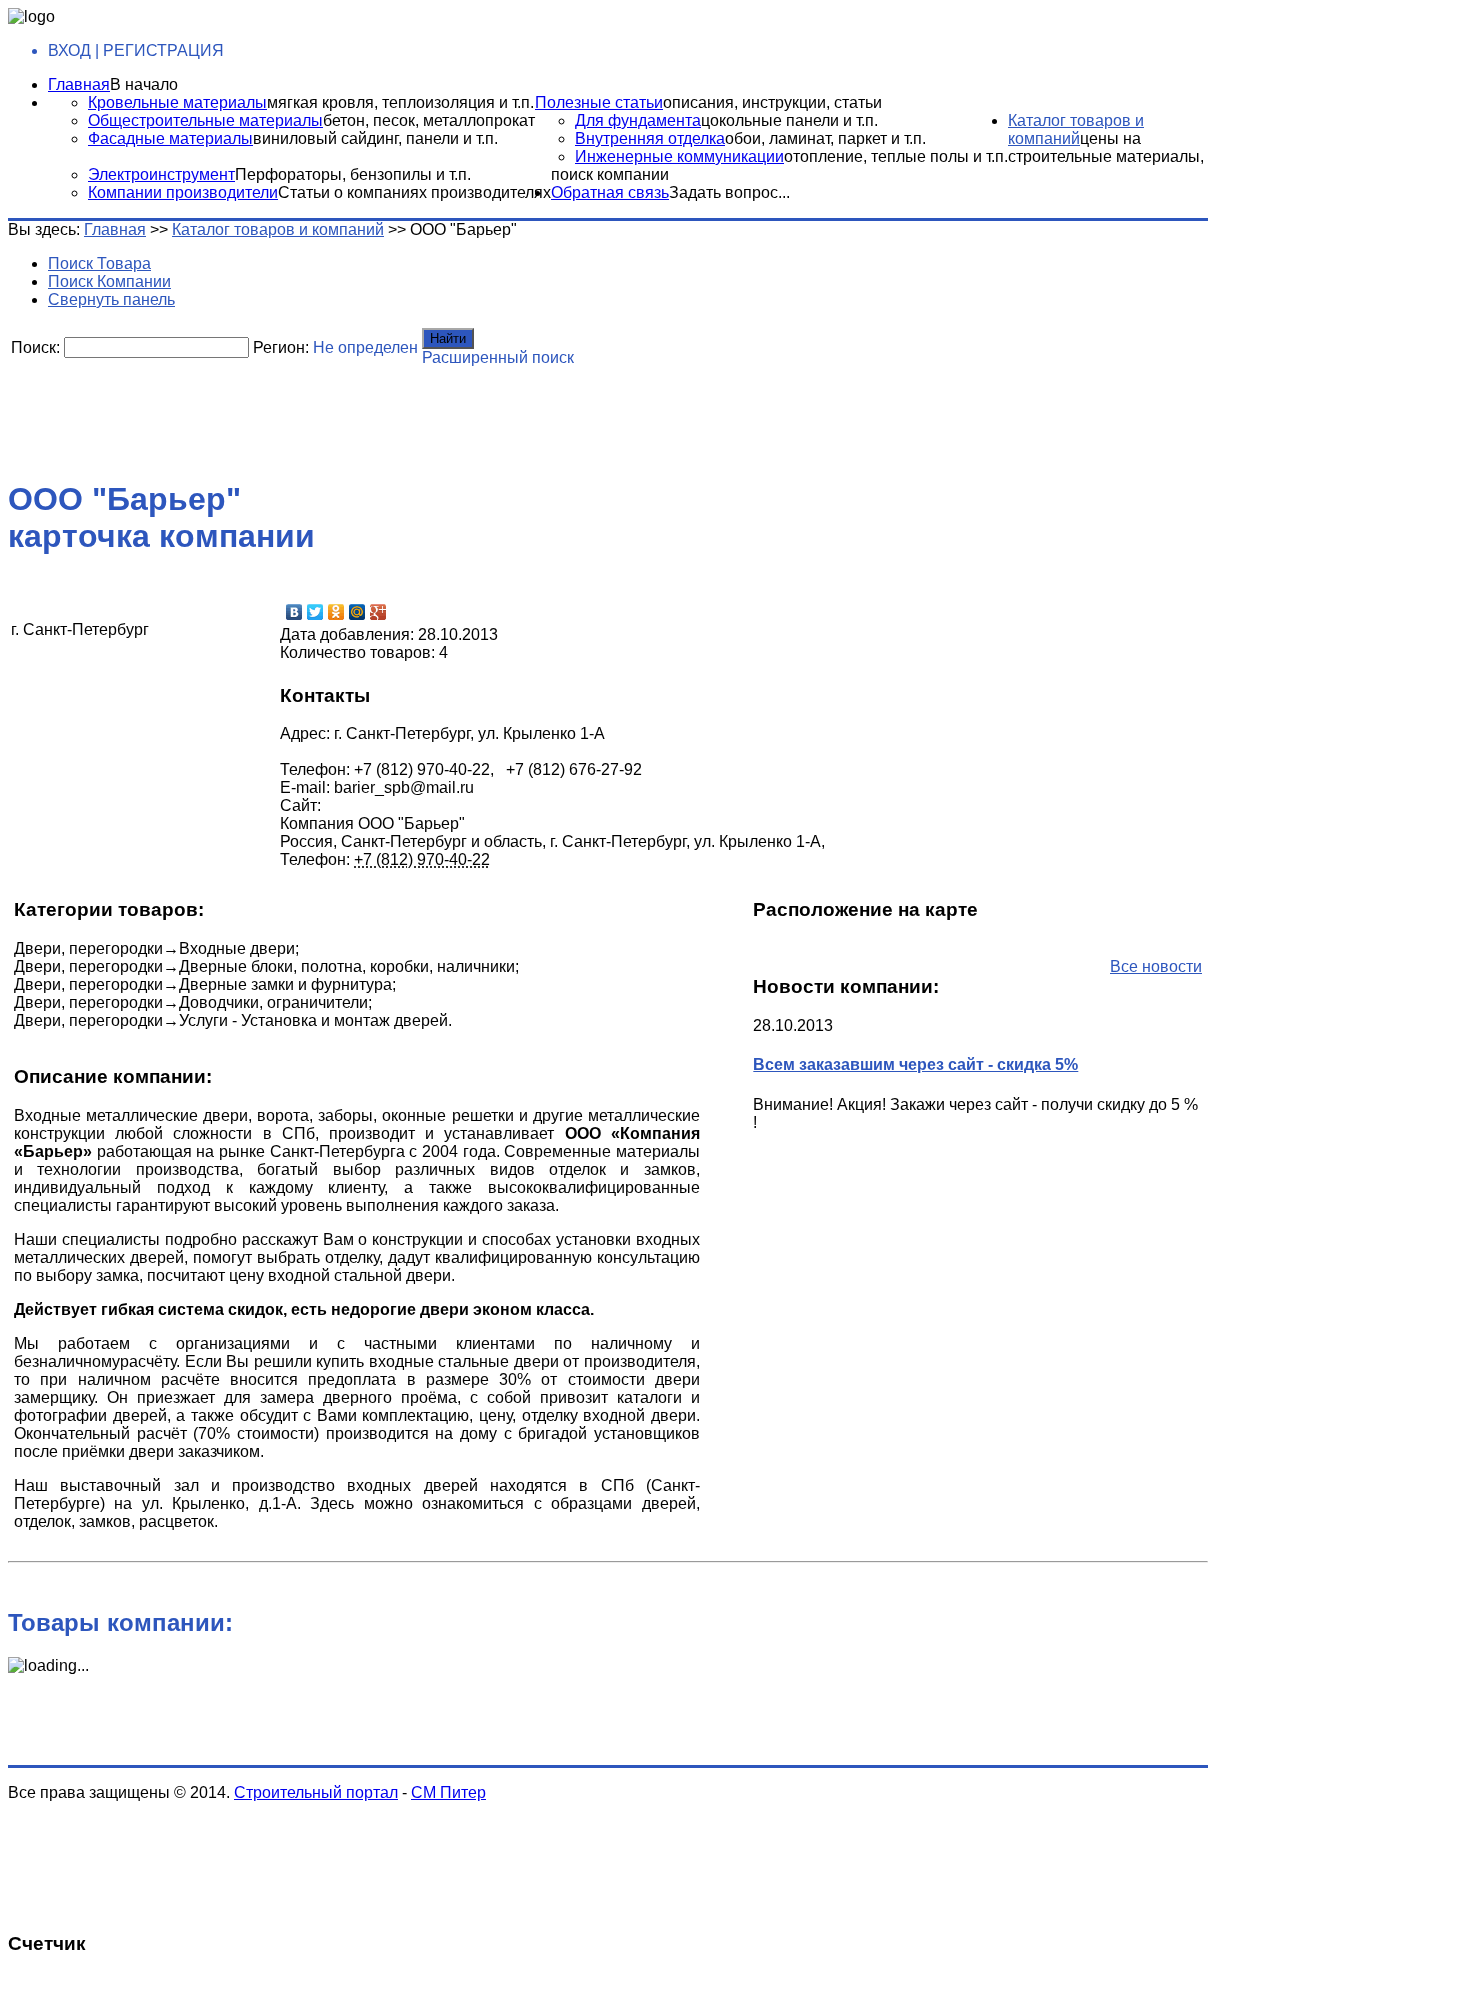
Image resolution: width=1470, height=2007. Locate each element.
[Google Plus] (378, 612)
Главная (79, 84)
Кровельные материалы (177, 102)
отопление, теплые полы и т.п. (896, 156)
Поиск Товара (99, 263)
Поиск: (35, 347)
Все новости (1156, 966)
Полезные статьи (599, 102)
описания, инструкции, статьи (772, 102)
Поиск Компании (109, 281)
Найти (448, 338)
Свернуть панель (111, 299)
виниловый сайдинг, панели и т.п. (375, 138)
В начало (144, 84)
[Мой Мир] (357, 612)
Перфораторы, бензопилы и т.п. (353, 174)
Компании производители (183, 192)
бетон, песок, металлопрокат (429, 120)
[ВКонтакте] (294, 612)
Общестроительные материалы (205, 120)
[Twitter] (315, 612)
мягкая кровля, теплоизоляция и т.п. (400, 102)
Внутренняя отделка (650, 138)
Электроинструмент (161, 174)
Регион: (281, 347)
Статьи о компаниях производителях (414, 192)
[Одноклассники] (336, 612)
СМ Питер (448, 1792)
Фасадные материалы (170, 138)
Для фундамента (638, 120)
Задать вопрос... (729, 192)
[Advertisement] (493, 415)
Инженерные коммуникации (679, 156)
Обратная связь (610, 192)
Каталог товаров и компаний (1076, 129)
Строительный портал (316, 1792)
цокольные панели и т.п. (789, 120)
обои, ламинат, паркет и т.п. (825, 138)
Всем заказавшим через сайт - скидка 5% (915, 1064)
